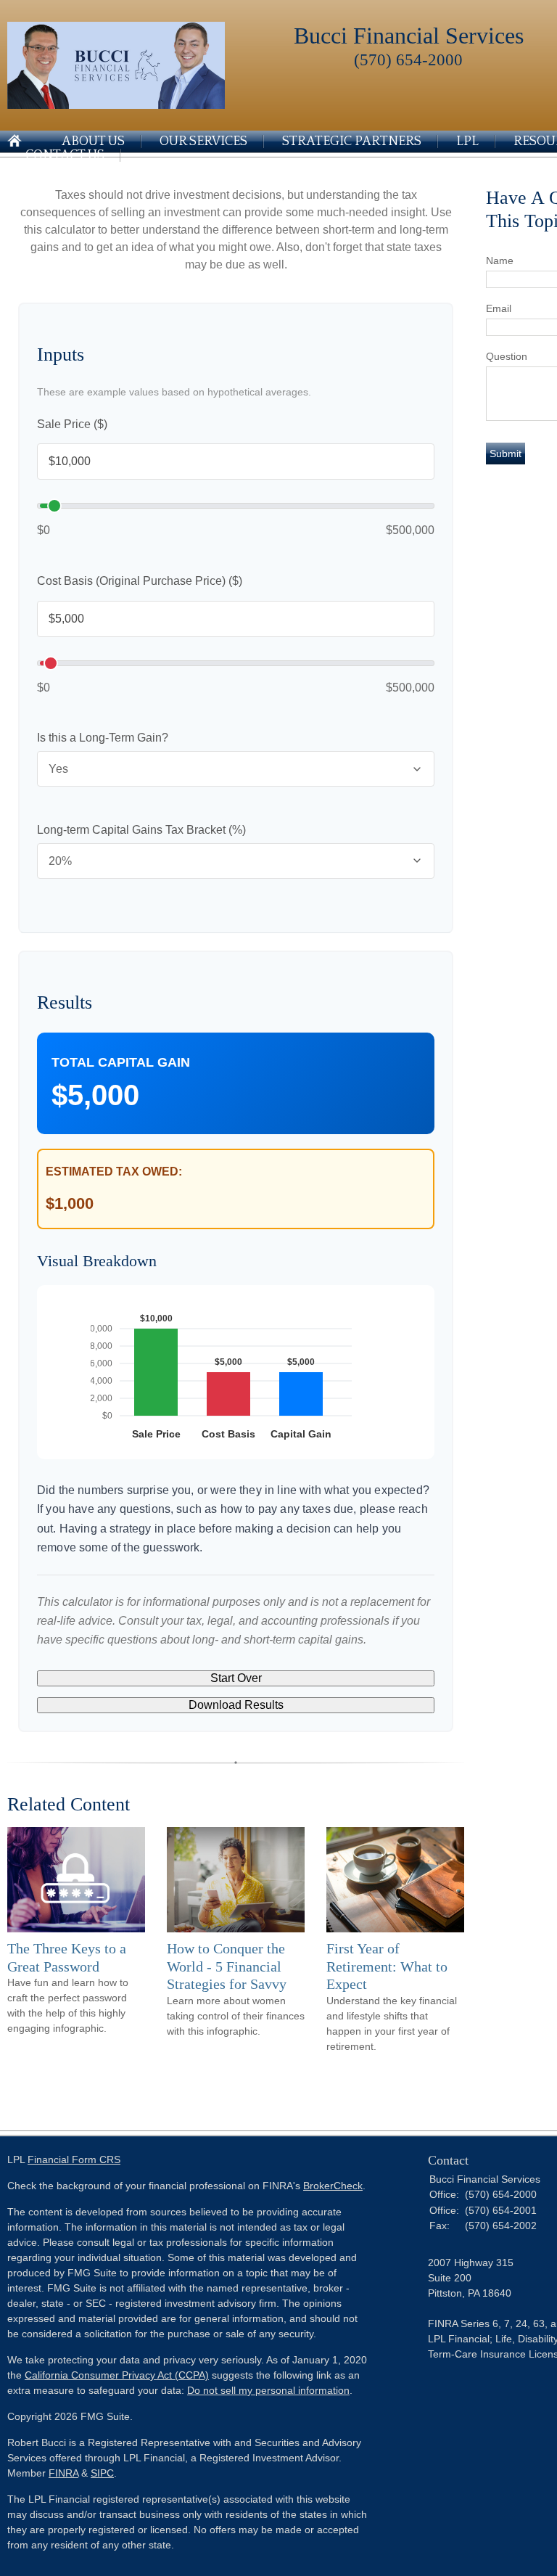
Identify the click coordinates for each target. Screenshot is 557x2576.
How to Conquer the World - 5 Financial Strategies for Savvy (227, 1966)
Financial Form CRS (74, 2159)
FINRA (63, 2473)
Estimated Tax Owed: (114, 1172)
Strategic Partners (352, 141)
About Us (93, 141)
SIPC (102, 2473)
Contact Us (65, 155)
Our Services (203, 141)
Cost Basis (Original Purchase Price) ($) (140, 581)
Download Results (236, 1705)
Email (499, 308)
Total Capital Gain (121, 1062)
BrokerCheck (333, 2186)
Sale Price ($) (72, 424)
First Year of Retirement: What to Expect (387, 1966)
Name (500, 261)
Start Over (236, 1678)
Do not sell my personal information (268, 2390)
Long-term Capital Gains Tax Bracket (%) (141, 830)
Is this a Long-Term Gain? (103, 738)
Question (507, 356)
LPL (467, 141)
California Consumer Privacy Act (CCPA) (117, 2375)
